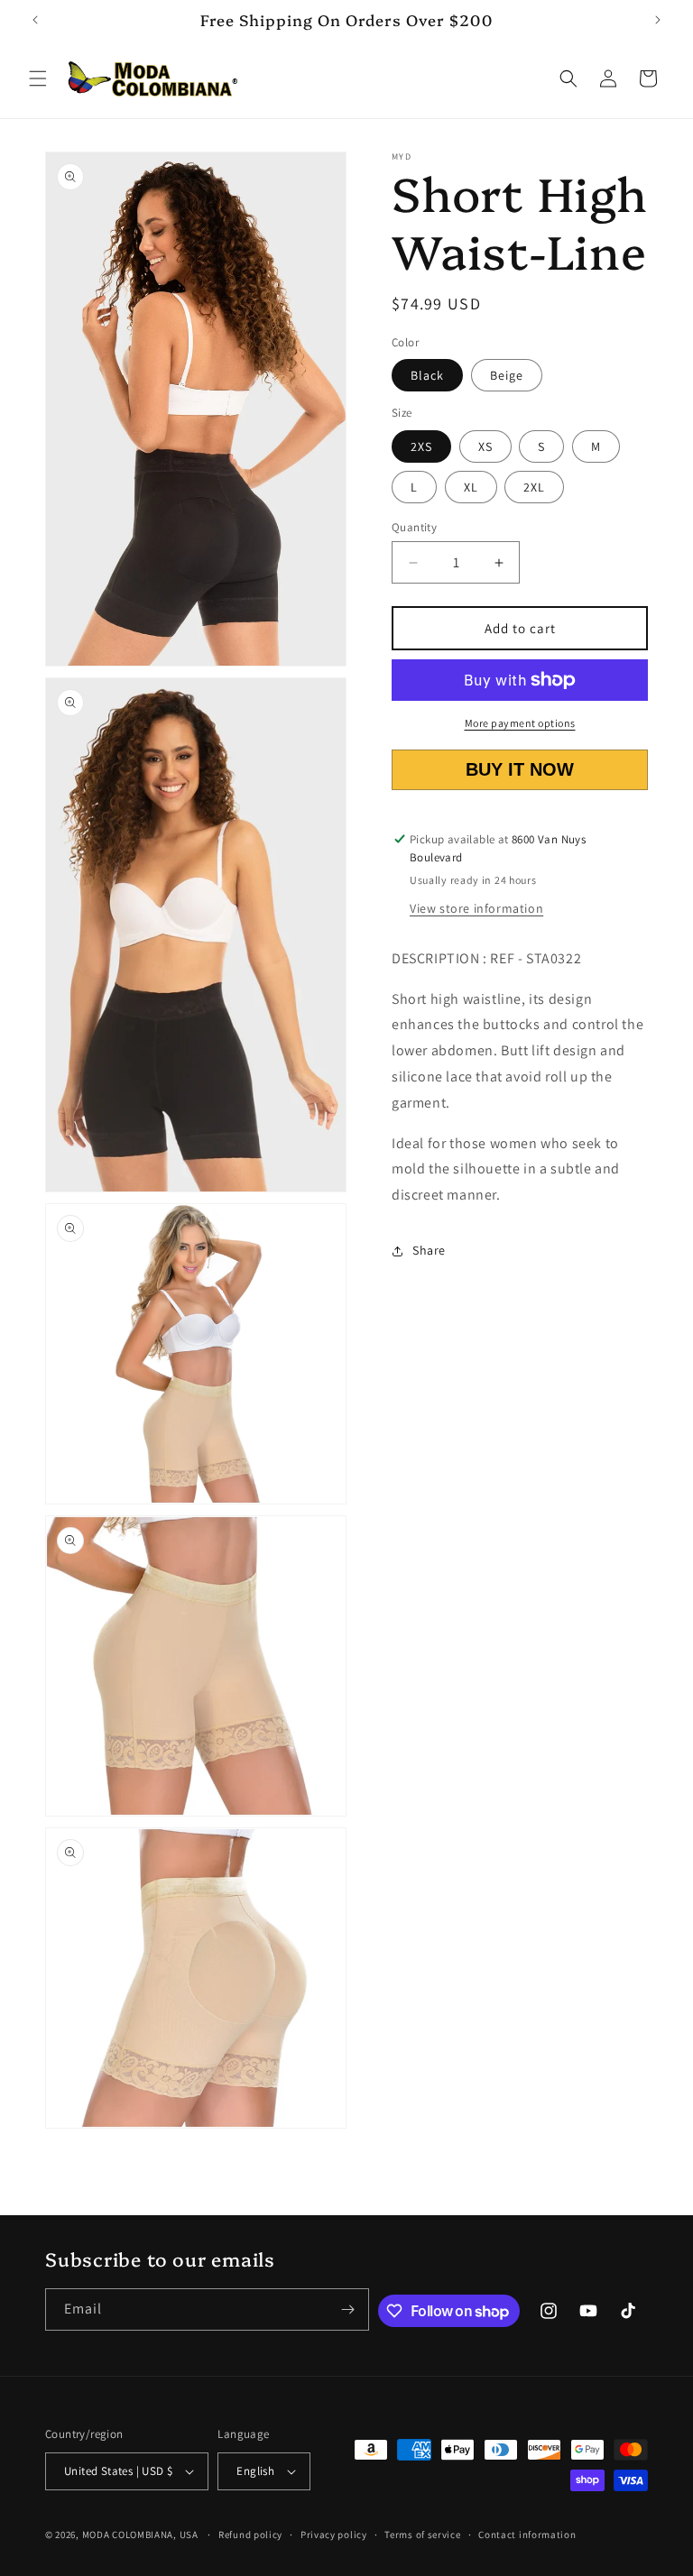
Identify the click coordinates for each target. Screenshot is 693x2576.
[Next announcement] (658, 20)
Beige (507, 375)
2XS (421, 446)
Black (427, 375)
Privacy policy (334, 2535)
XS (485, 446)
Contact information (527, 2535)
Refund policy (250, 2535)
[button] (38, 78)
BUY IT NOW (520, 769)
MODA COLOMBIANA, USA (140, 2535)
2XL (534, 487)
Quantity (414, 527)
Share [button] (429, 1250)
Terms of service (422, 2535)
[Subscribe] (348, 2309)
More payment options (520, 723)
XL (471, 487)
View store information (476, 908)
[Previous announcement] (35, 20)
